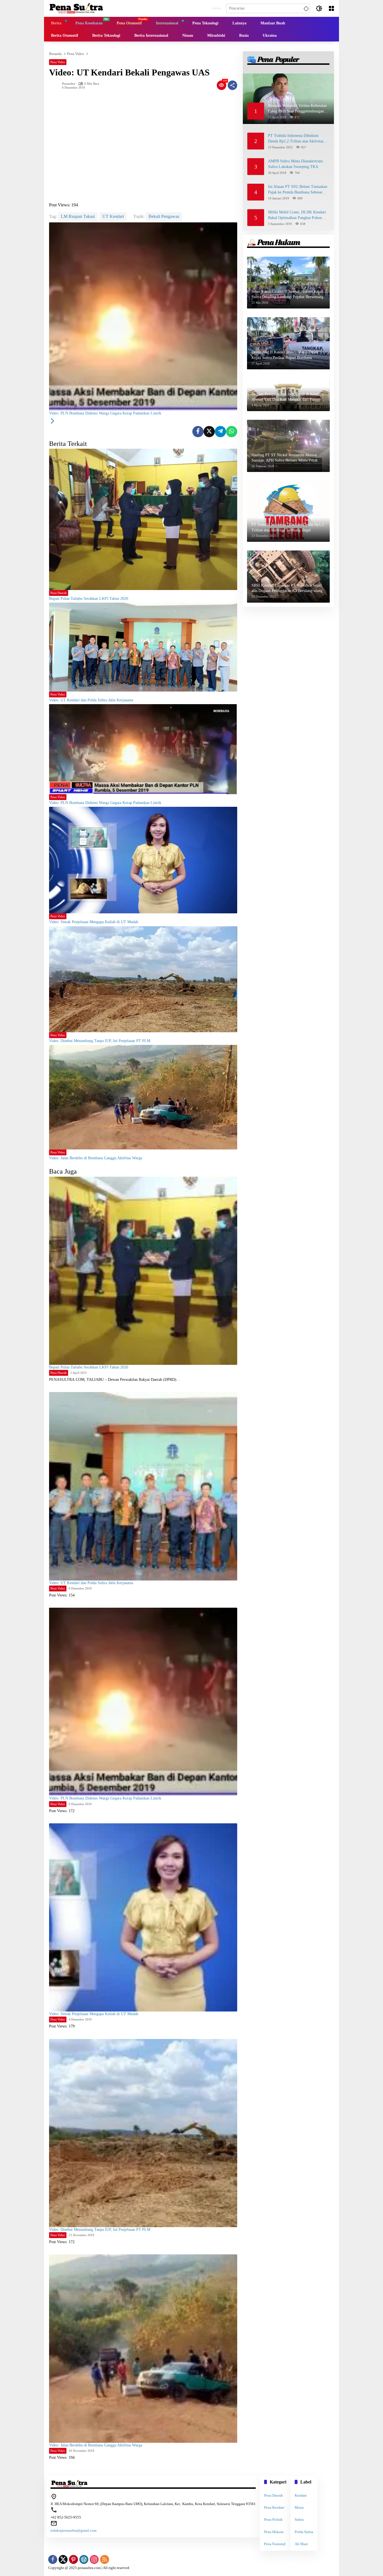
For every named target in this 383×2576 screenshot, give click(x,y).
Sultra (299, 2519)
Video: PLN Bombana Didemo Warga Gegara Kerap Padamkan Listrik (105, 803)
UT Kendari (113, 216)
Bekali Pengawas (164, 216)
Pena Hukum (274, 2532)
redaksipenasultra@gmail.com (73, 2530)
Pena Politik (273, 2519)
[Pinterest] (73, 2559)
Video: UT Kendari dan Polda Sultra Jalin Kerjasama (91, 700)
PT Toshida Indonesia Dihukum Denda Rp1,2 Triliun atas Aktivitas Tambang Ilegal (296, 139)
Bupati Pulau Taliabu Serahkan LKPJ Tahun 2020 (89, 599)
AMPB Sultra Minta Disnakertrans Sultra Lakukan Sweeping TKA (295, 164)
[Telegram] (220, 432)
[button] (305, 8)
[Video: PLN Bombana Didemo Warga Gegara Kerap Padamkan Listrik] (143, 749)
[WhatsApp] (232, 432)
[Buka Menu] (331, 8)
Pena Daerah (59, 593)
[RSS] (105, 2559)
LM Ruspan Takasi (78, 216)
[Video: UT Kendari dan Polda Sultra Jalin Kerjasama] (143, 647)
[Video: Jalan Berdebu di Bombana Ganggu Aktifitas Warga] (143, 1097)
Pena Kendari (274, 2507)
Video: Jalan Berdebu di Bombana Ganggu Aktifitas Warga (96, 1158)
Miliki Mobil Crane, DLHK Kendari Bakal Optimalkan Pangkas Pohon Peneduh (297, 215)
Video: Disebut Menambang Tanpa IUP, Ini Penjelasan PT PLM (100, 1041)
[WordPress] (84, 2559)
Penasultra (69, 84)
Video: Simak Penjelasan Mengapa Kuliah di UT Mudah (94, 922)
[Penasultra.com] (76, 8)
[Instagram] (94, 2559)
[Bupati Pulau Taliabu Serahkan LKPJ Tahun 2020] (143, 519)
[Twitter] (209, 432)
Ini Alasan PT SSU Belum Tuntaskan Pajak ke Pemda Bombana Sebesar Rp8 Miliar (298, 190)
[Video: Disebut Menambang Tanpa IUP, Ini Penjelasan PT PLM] (143, 979)
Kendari (301, 2495)
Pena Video (58, 62)
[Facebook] (198, 432)
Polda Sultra (304, 2532)
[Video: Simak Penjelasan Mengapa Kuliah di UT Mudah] (143, 860)
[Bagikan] (232, 85)
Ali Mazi (301, 2544)
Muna (299, 2507)
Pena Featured (275, 2544)
